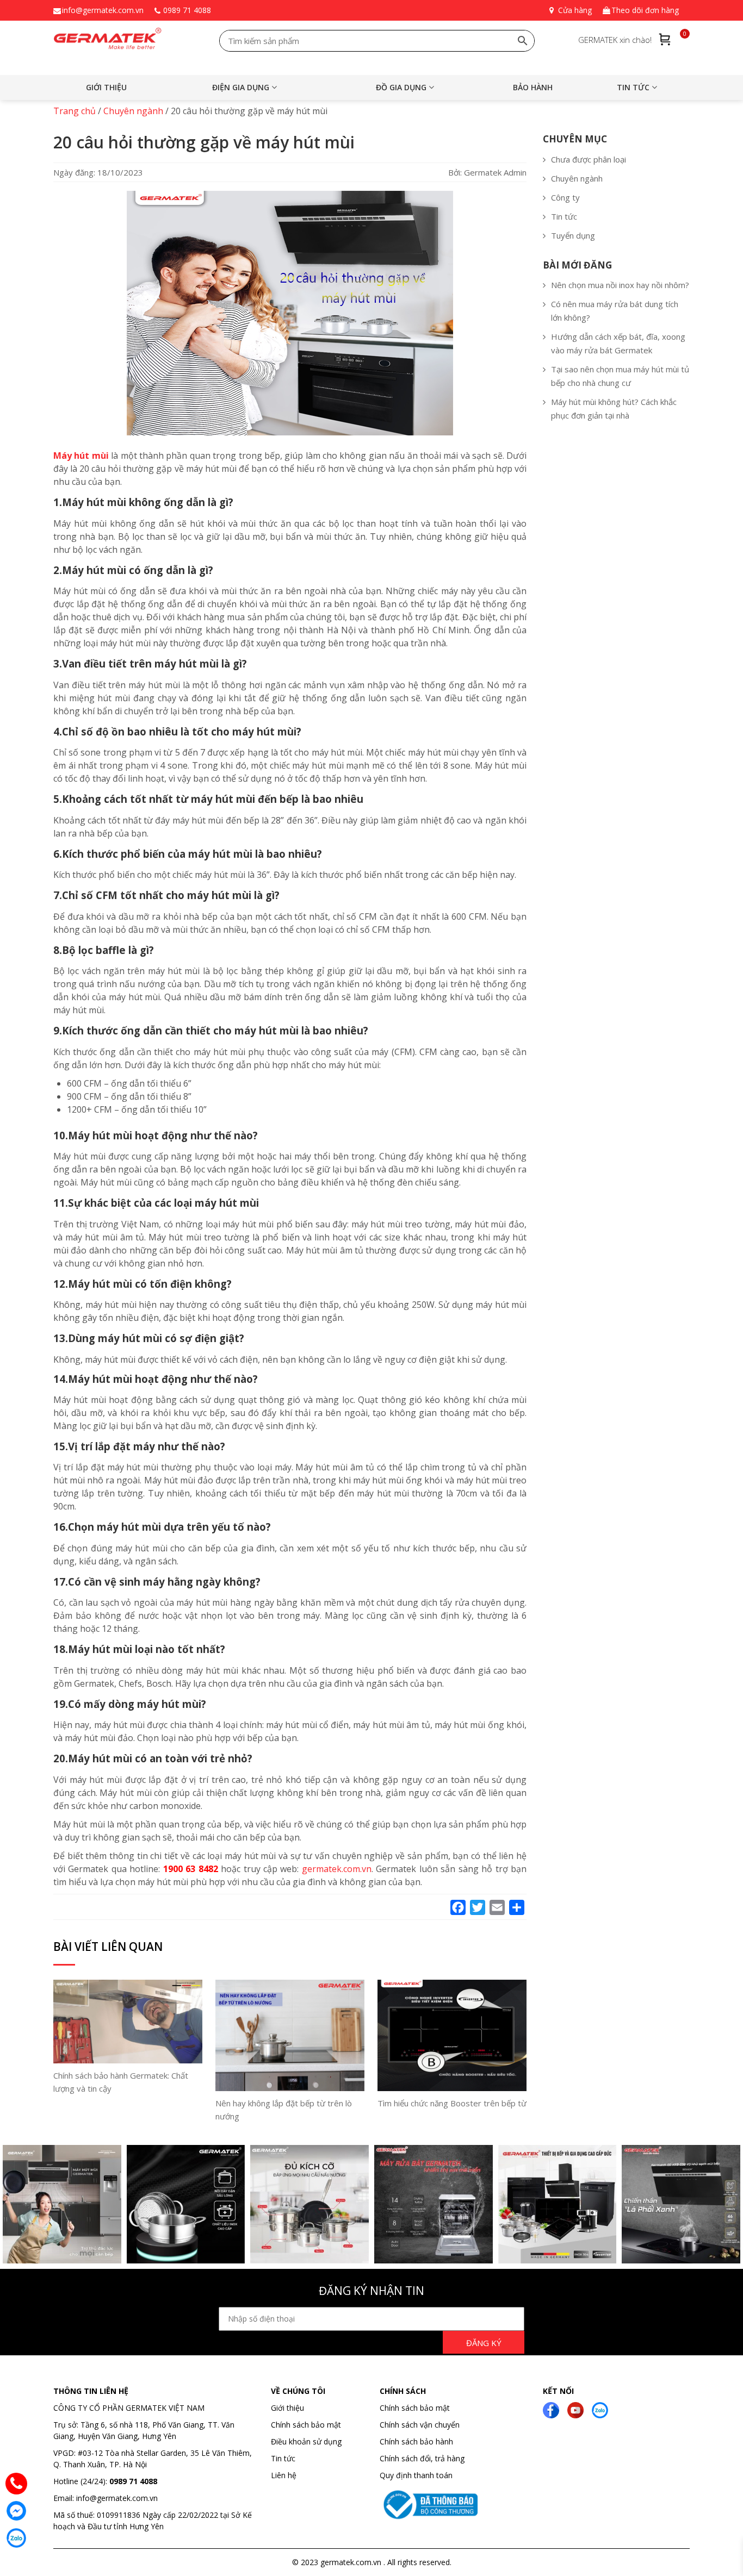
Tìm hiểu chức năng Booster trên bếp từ (452, 2103)
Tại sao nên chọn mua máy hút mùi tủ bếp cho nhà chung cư (620, 376)
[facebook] (551, 2409)
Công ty (565, 197)
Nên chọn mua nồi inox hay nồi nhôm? (620, 285)
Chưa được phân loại (589, 159)
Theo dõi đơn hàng (645, 10)
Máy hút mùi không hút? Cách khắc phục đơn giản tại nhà (614, 408)
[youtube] (575, 2409)
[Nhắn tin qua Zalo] (16, 2538)
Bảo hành (533, 87)
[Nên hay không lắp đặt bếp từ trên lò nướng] (290, 2035)
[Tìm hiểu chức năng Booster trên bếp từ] (452, 2035)
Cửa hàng (575, 10)
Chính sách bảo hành (416, 2441)
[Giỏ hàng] (665, 39)
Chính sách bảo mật (306, 2425)
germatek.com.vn (337, 1869)
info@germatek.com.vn (103, 10)
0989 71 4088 (187, 10)
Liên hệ (284, 2475)
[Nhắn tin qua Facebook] (16, 2511)
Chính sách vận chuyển (420, 2425)
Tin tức (633, 87)
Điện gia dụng (241, 87)
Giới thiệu (106, 87)
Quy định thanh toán (416, 2475)
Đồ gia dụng (401, 87)
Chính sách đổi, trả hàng (422, 2458)
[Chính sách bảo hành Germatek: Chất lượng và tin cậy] (128, 2020)
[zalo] (600, 2409)
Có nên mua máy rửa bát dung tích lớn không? (615, 311)
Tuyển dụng (573, 235)
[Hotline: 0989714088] (16, 2484)
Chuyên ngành (577, 178)
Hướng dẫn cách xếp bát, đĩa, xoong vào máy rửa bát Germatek (618, 343)
